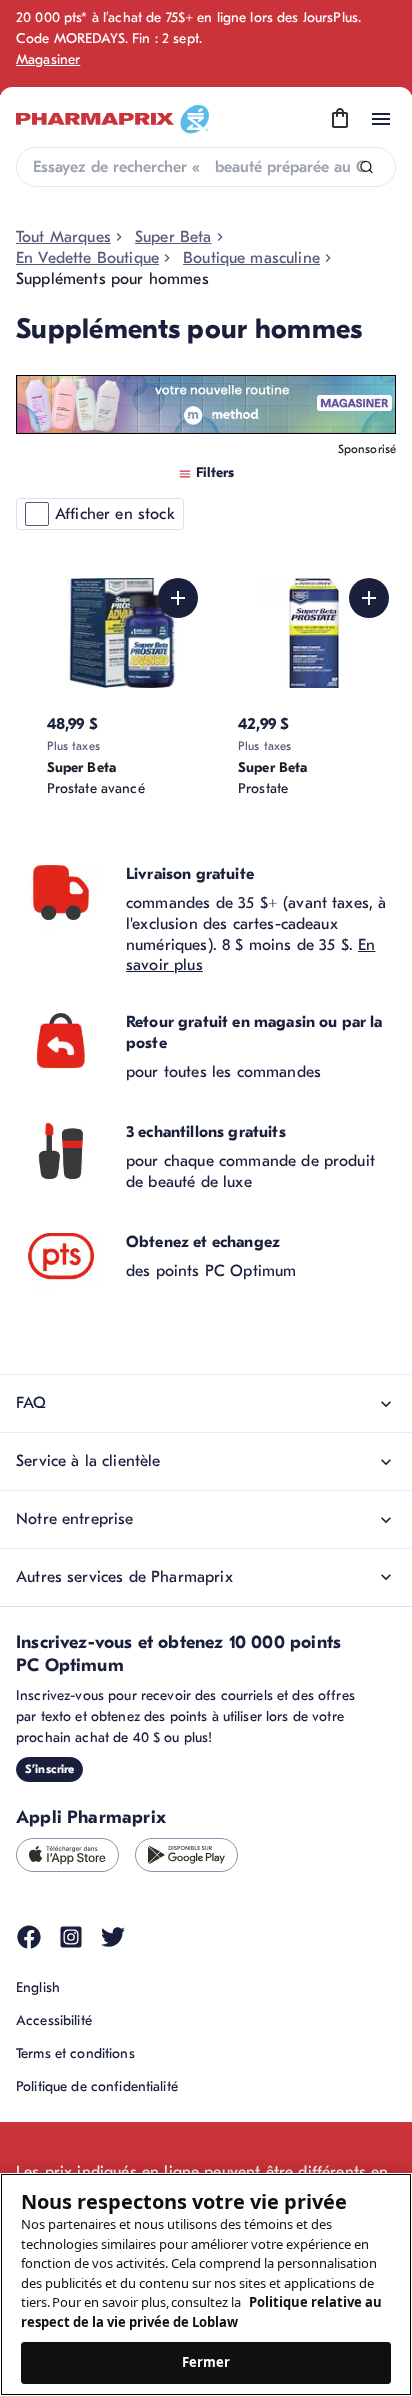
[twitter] (113, 1937)
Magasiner (48, 59)
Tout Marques (63, 237)
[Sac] (340, 119)
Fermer (206, 2362)
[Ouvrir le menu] (381, 119)
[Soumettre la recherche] (366, 167)
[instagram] (71, 1937)
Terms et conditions (75, 2053)
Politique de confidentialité (97, 2086)
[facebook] (29, 1937)
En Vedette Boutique (87, 258)
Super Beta (173, 237)
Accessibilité (54, 2020)
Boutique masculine (251, 258)
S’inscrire (49, 1769)
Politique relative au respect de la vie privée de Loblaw (201, 2312)
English (38, 1987)
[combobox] (206, 167)
